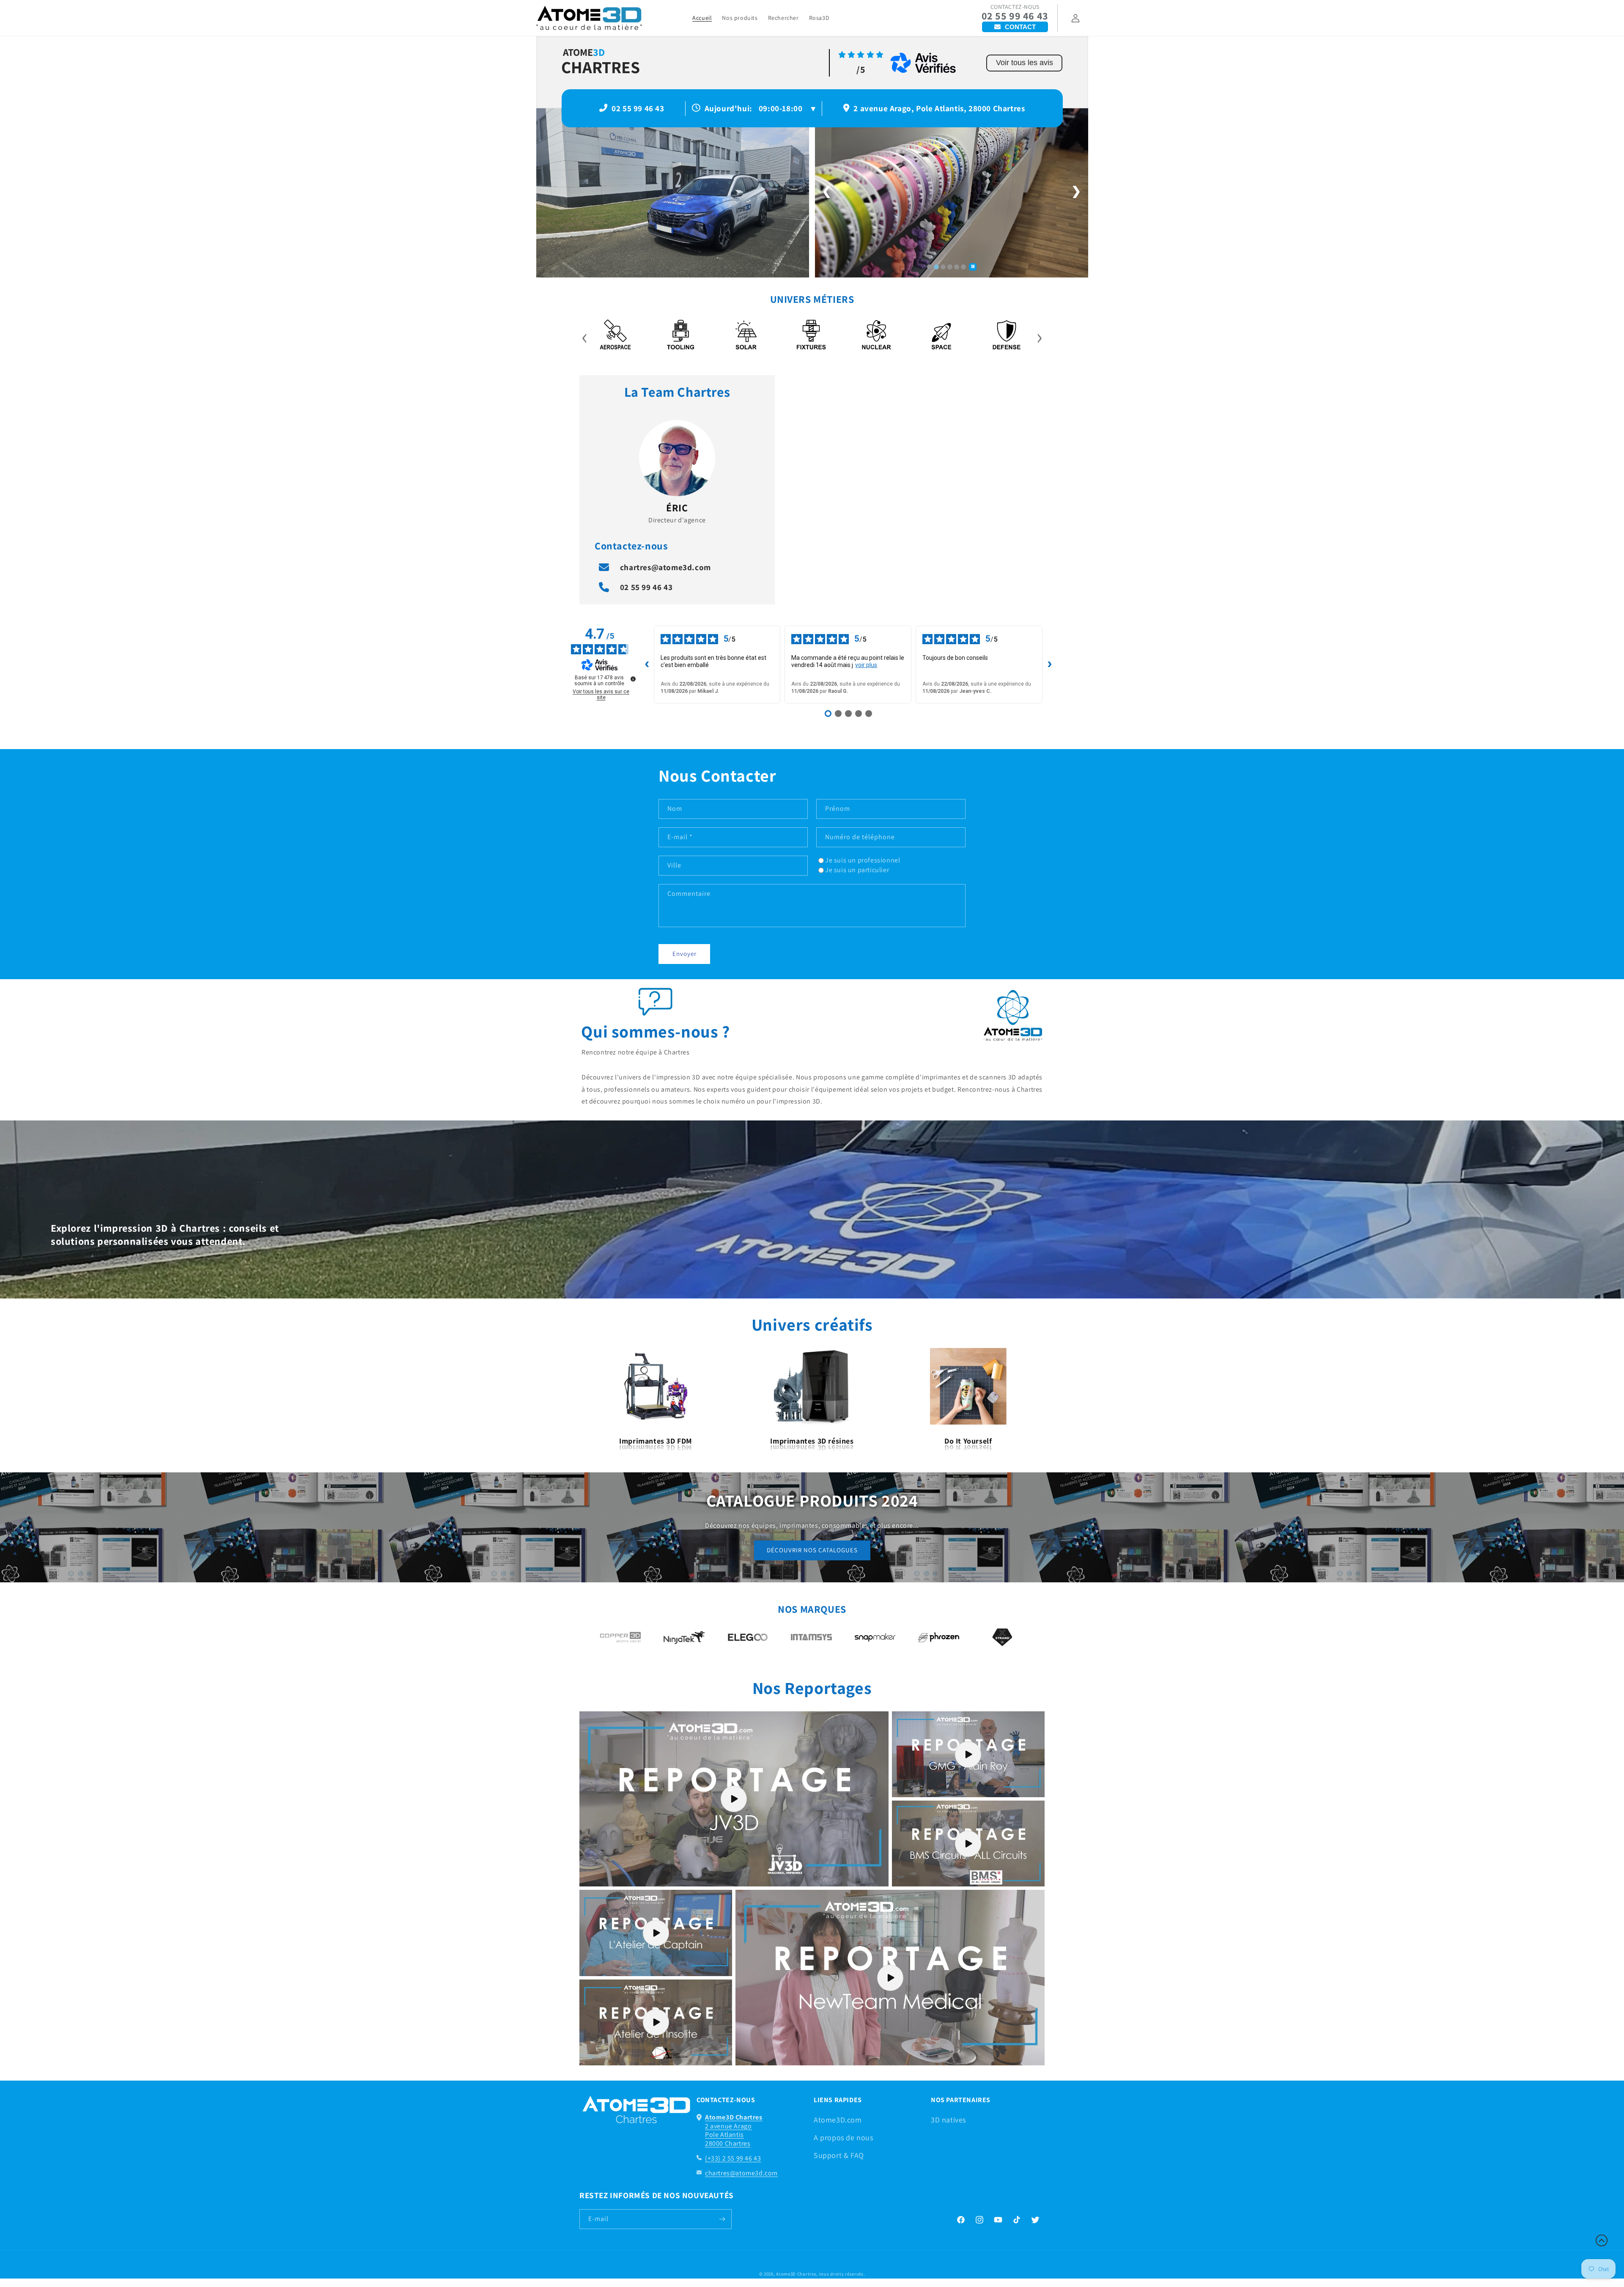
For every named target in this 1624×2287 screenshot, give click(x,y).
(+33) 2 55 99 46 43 (733, 2158)
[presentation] (585, 336)
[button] (1602, 2240)
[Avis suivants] (1050, 664)
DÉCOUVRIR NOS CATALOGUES (812, 1550)
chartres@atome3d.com (665, 567)
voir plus (866, 665)
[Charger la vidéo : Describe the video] (734, 1799)
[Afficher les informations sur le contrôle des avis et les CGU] (633, 679)
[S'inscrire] (722, 2219)
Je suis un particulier (857, 870)
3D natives (948, 2120)
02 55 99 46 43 (1015, 16)
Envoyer (684, 954)
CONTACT (1020, 27)
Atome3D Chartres (796, 2274)
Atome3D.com (838, 2120)
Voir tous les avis (1025, 63)
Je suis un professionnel (863, 860)
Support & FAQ (839, 2155)
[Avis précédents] (647, 664)
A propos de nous (844, 2137)
